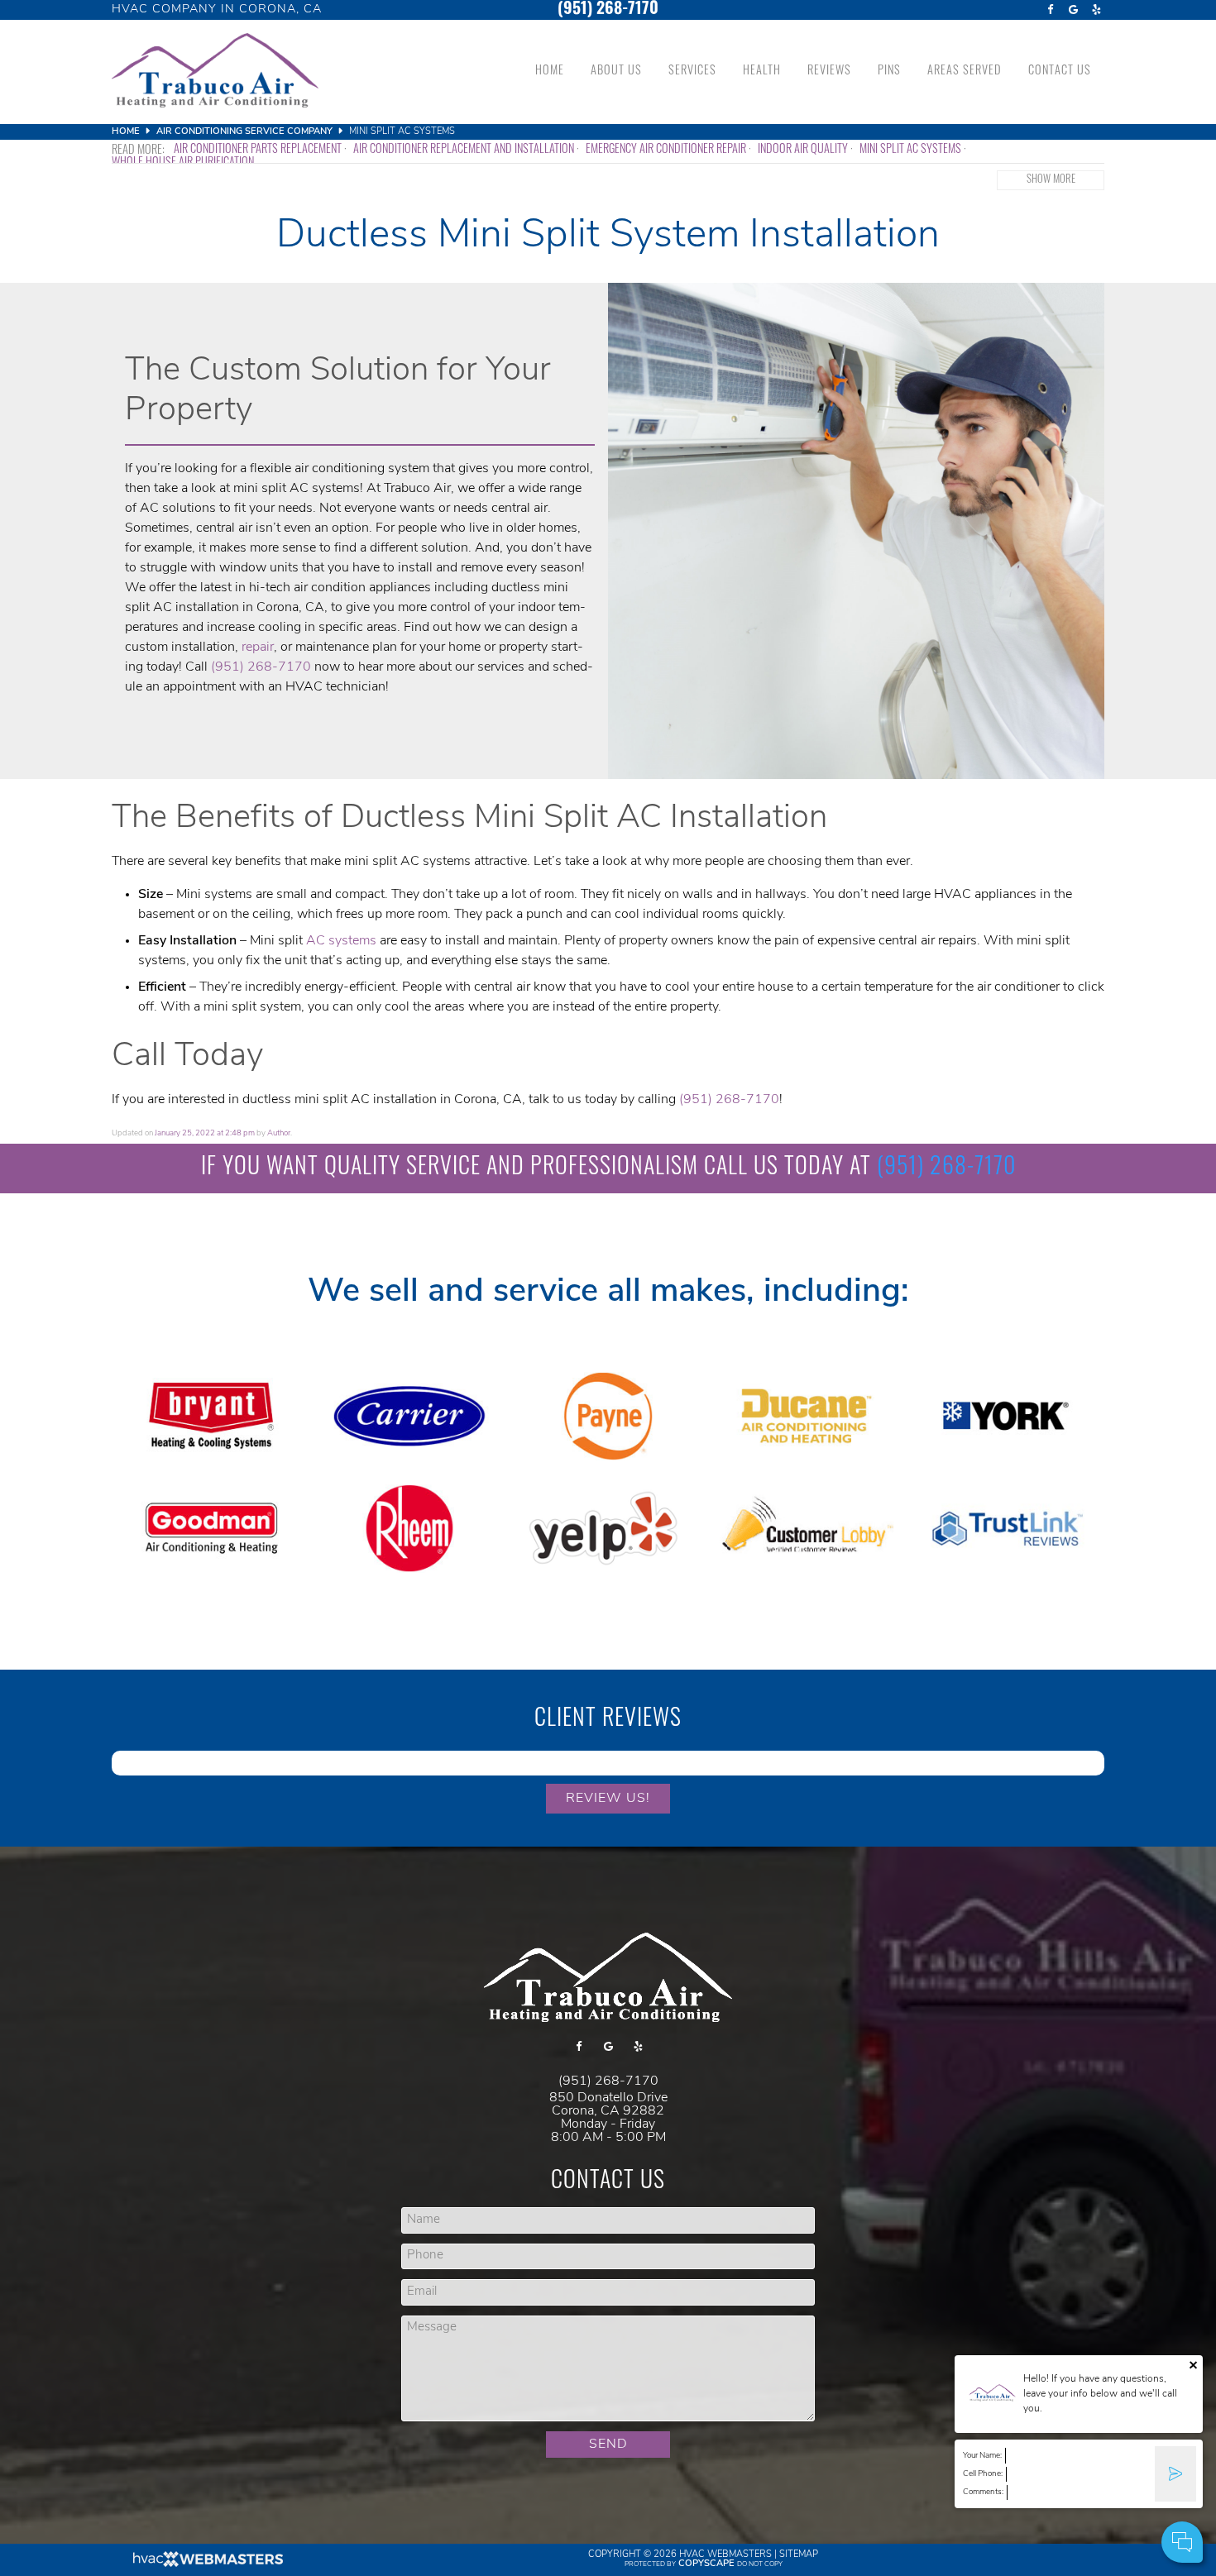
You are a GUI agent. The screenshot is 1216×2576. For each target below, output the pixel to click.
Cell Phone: (983, 2474)
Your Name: (982, 2456)
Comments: (983, 2492)
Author (279, 1133)
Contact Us (1060, 72)
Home (550, 72)
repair (258, 648)
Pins (889, 72)
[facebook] (1050, 10)
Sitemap (799, 2555)
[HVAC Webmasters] (207, 2565)
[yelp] (1096, 10)
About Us (616, 72)
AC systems (341, 941)
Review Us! (608, 1799)
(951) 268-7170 (608, 10)
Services (692, 72)
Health (762, 72)
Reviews (829, 72)
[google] (1073, 10)
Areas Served (965, 72)
